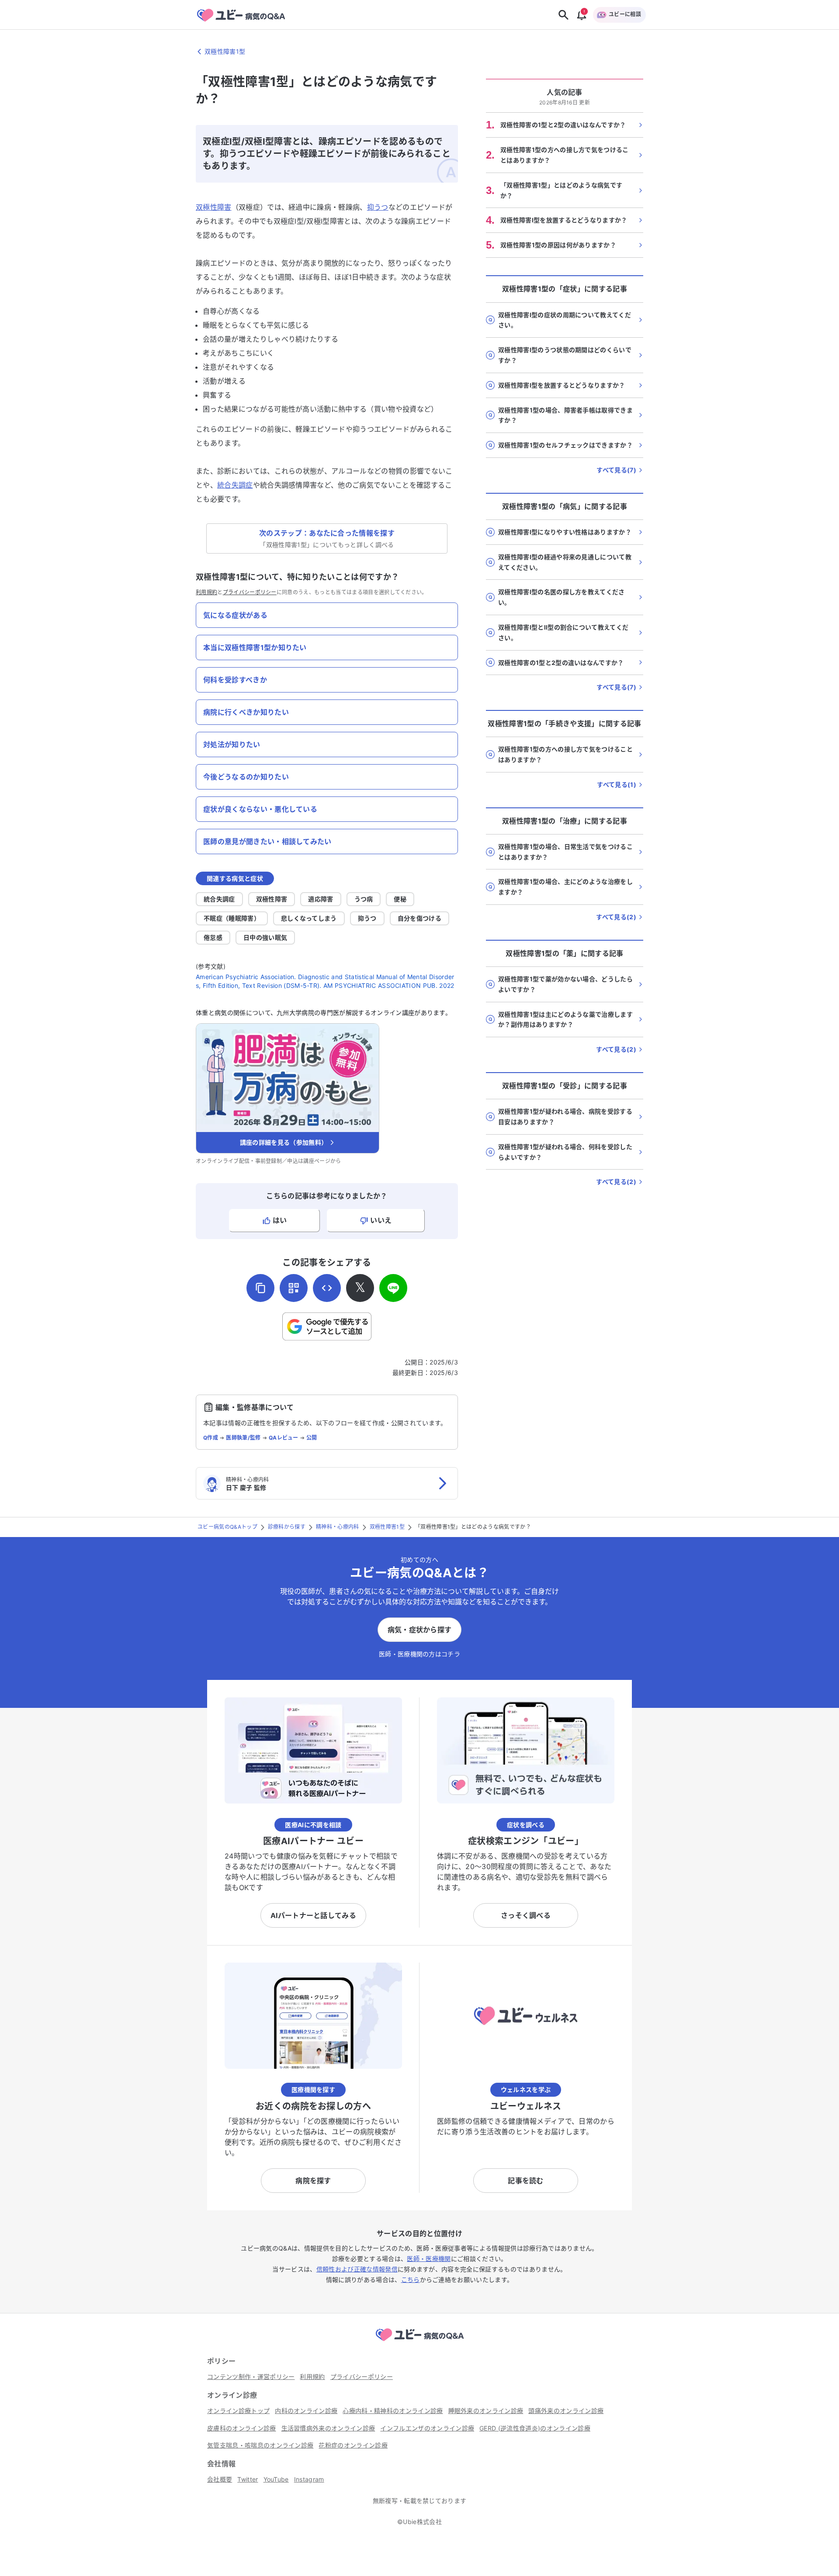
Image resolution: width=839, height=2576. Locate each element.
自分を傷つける (419, 918)
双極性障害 (214, 207)
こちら (411, 2280)
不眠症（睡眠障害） (232, 918)
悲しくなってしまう (309, 918)
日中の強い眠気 (265, 937)
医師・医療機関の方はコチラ (419, 1654)
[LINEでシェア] (393, 1288)
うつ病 (364, 899)
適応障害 (321, 899)
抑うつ (378, 207)
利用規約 (206, 592)
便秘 (400, 899)
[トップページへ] (419, 2342)
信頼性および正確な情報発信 (357, 2269)
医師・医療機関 (429, 2259)
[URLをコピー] (260, 1288)
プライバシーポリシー (250, 592)
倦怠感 (213, 937)
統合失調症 (235, 485)
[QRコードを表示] (294, 1288)
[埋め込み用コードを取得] (327, 1288)
